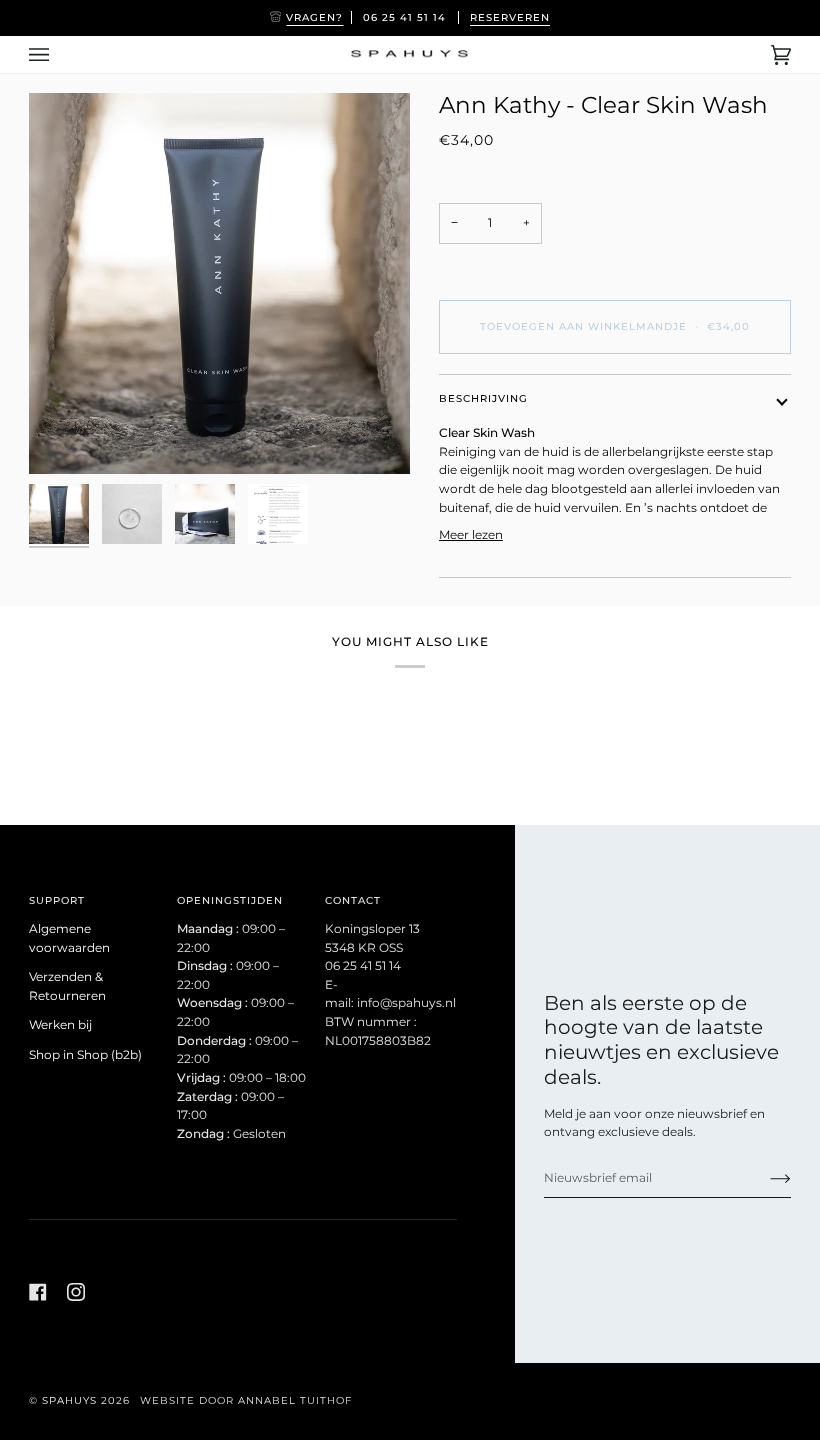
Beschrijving (483, 398)
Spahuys (69, 1400)
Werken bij (60, 1025)
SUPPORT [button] (57, 900)
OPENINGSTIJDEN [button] (230, 900)
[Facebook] (38, 1292)
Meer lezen (471, 535)
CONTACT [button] (353, 900)
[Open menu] (59, 54)
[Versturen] (764, 1178)
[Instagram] (76, 1292)
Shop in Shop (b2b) (85, 1055)
